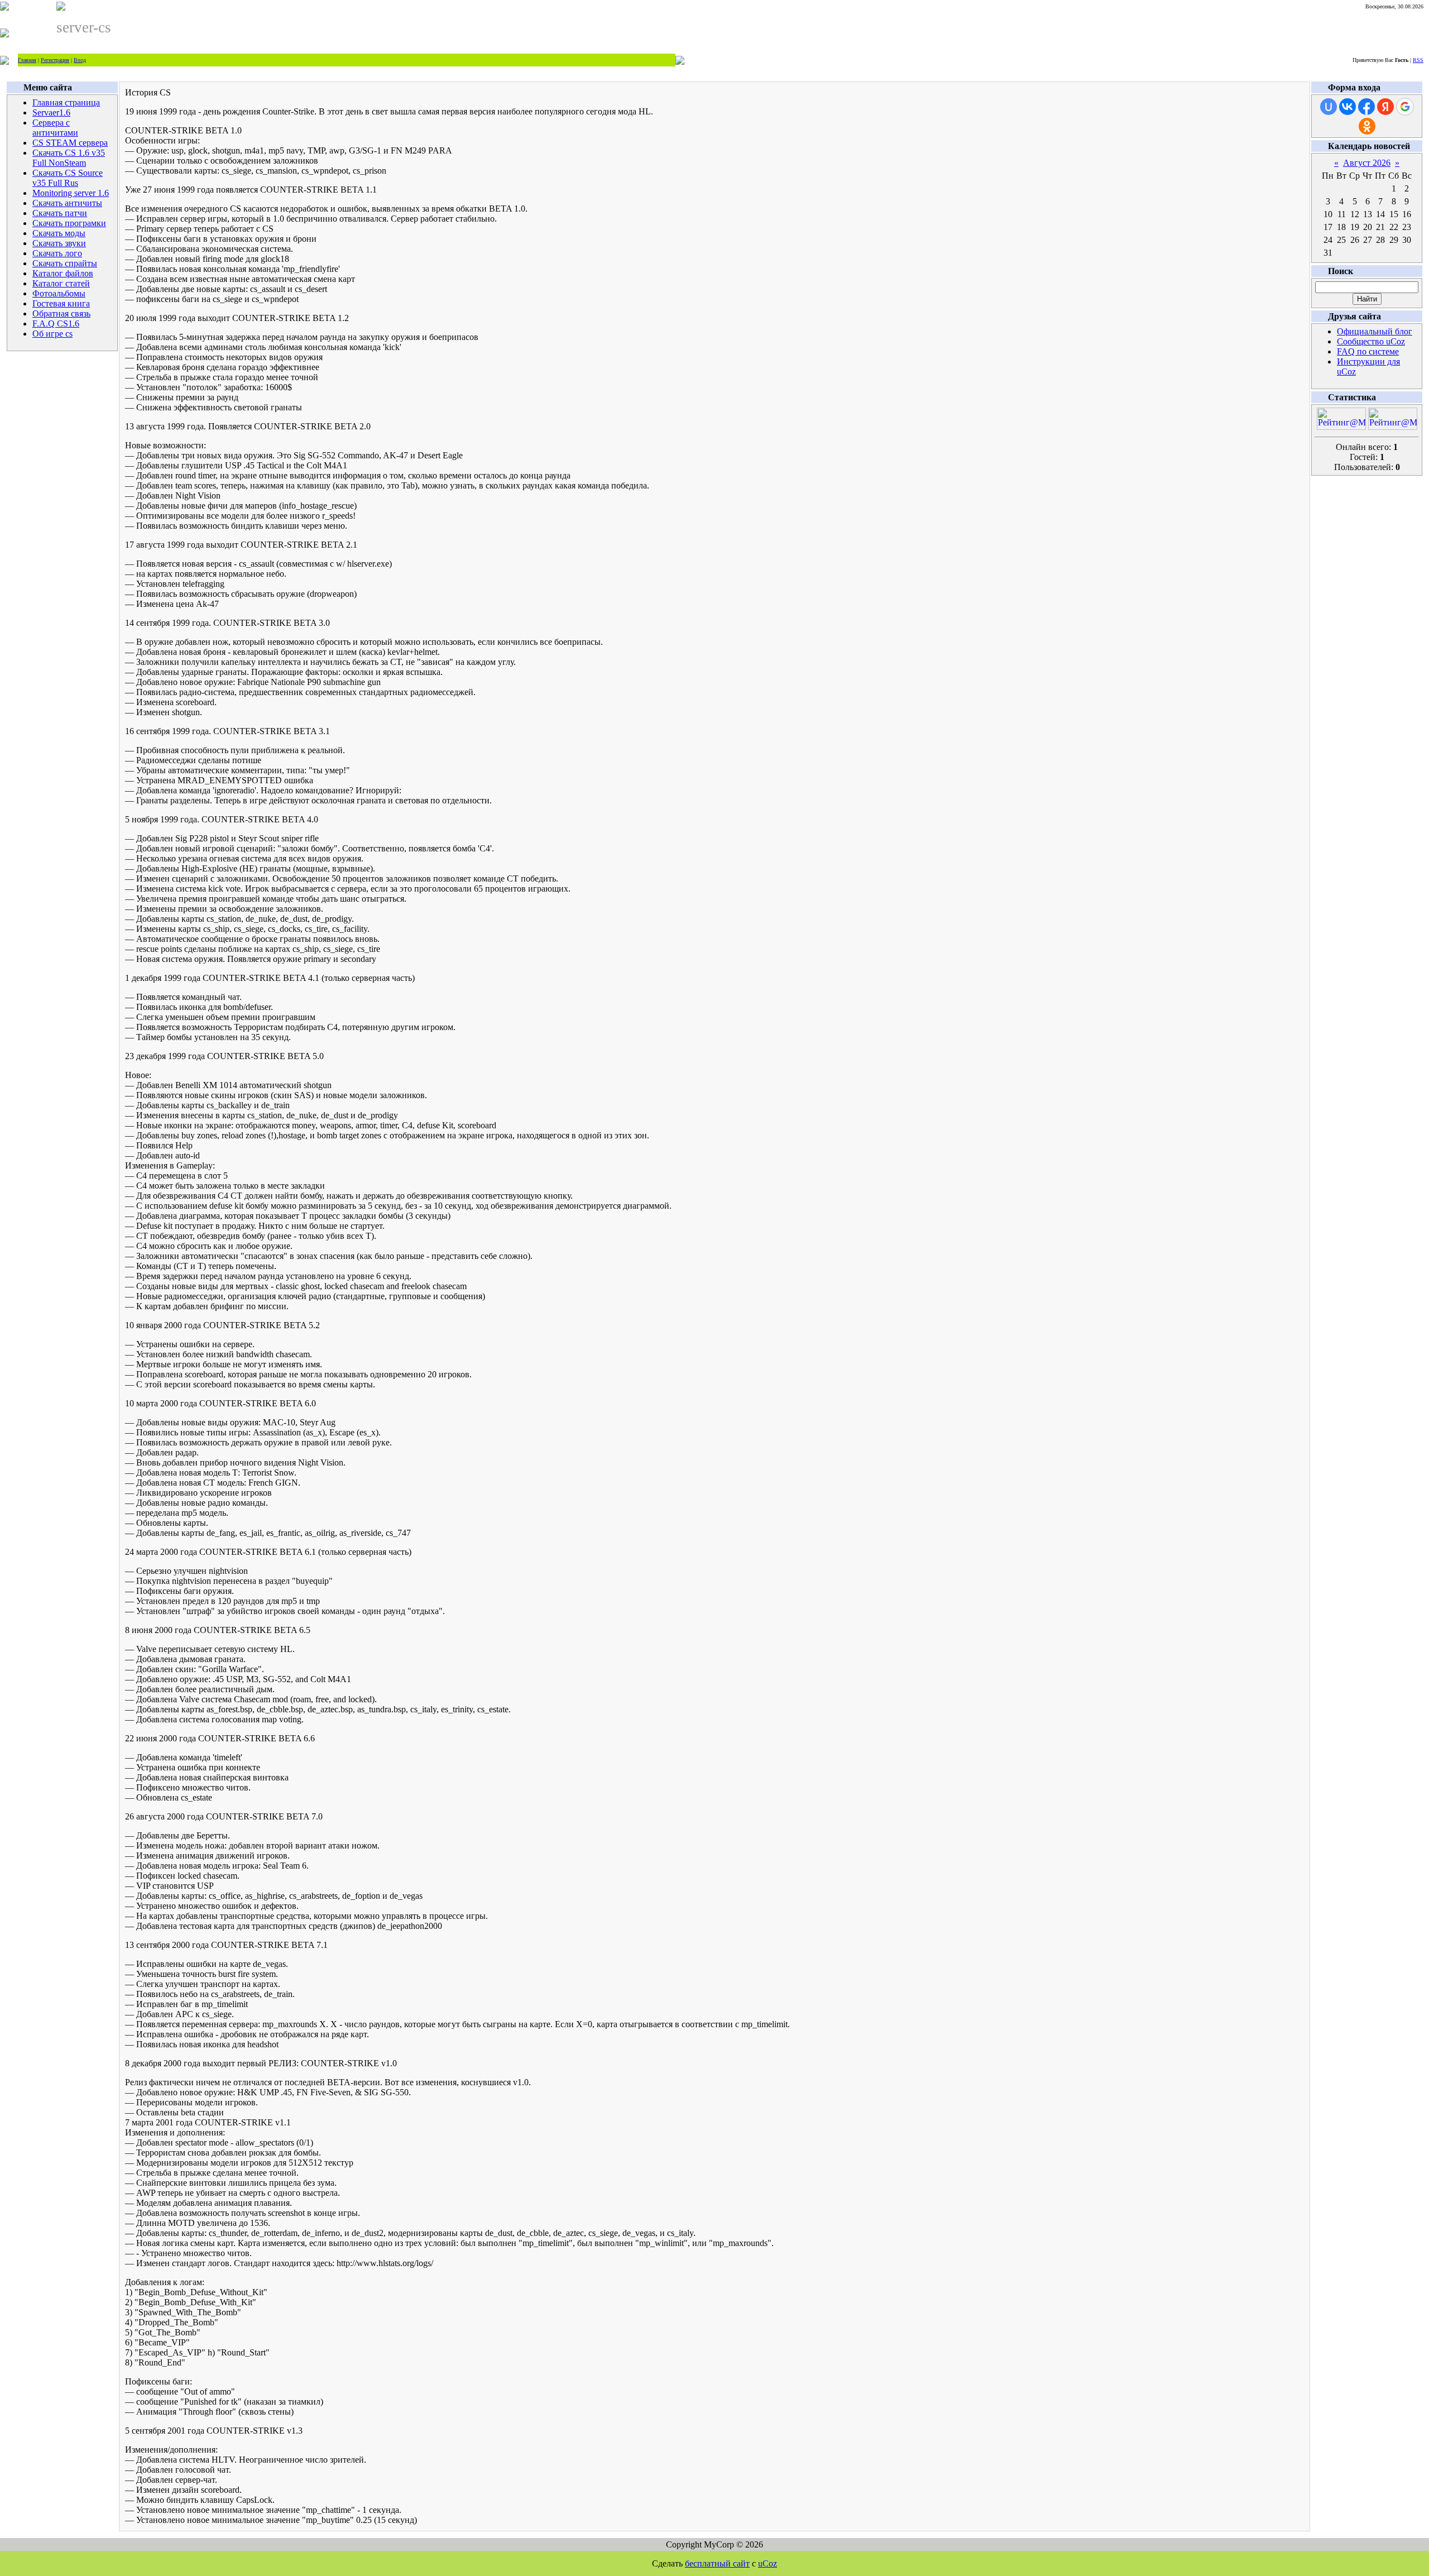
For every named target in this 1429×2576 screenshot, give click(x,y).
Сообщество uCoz (1371, 341)
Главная (27, 60)
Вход (80, 60)
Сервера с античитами (55, 128)
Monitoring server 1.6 (71, 193)
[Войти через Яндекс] (1385, 107)
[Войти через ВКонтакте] (1348, 107)
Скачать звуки (59, 243)
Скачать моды (59, 233)
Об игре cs (52, 334)
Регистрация (55, 60)
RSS (1418, 60)
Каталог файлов (63, 273)
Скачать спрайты (65, 263)
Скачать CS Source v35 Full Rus (68, 178)
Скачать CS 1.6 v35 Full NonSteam (69, 158)
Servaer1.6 (51, 112)
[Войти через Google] (1405, 107)
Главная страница (66, 102)
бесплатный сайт (717, 2563)
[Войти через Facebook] (1366, 107)
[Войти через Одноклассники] (1367, 126)
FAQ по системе (1368, 351)
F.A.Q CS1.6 (56, 324)
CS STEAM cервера (70, 143)
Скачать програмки (69, 223)
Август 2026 (1367, 163)
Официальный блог (1375, 331)
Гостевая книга (61, 303)
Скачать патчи (60, 213)
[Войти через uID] (1329, 107)
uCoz (768, 2563)
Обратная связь (61, 313)
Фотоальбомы (59, 293)
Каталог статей (61, 283)
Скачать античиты (67, 203)
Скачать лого (57, 253)
